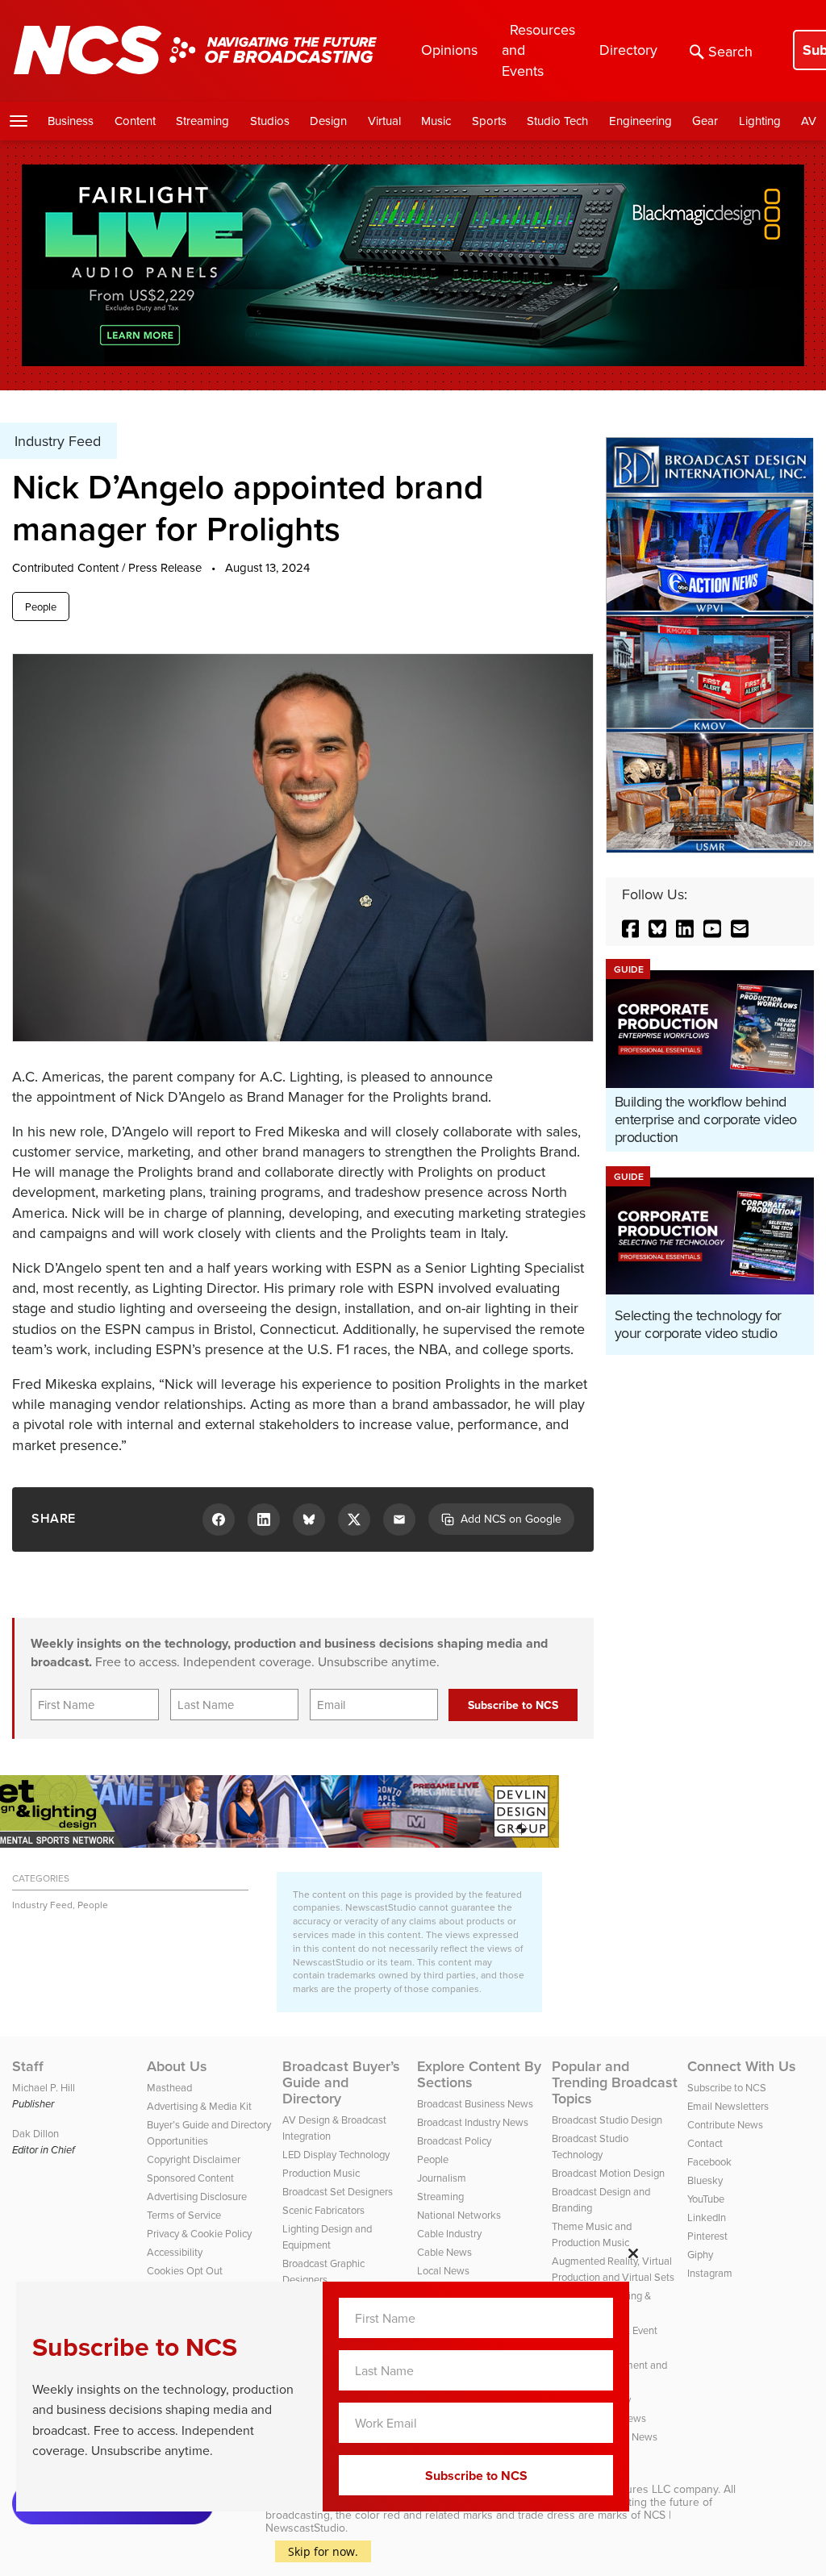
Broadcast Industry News (473, 2122)
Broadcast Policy (454, 2140)
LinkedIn (707, 2217)
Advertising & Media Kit (199, 2106)
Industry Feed (42, 1905)
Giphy (700, 2254)
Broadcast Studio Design (607, 2120)
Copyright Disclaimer (194, 2159)
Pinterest (707, 2236)
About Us (177, 2066)
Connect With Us (742, 2066)
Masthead (169, 2087)
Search (730, 51)
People (41, 606)
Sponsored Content (190, 2178)
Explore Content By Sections (479, 2074)
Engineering (640, 121)
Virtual (384, 121)
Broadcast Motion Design (608, 2173)
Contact (705, 2143)
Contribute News (725, 2124)
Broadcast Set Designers (338, 2191)
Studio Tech (557, 121)
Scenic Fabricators (323, 2210)
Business (71, 121)
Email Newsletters (728, 2106)
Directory (628, 50)
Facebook (709, 2161)
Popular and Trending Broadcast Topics (615, 2082)
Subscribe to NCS (727, 2087)
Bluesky (705, 2180)
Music (436, 121)
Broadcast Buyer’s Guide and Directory (341, 2082)
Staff (28, 2066)
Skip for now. (323, 2551)
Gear (705, 121)
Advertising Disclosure (197, 2196)
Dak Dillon (35, 2133)
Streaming (202, 121)
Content (135, 121)
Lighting (760, 121)
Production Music (321, 2173)
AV (809, 121)
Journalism (442, 2178)
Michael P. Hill (44, 2087)
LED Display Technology (336, 2154)
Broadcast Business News (475, 2103)
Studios (270, 121)
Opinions (449, 50)
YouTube (706, 2199)
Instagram (710, 2273)
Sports (489, 121)
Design (328, 121)
